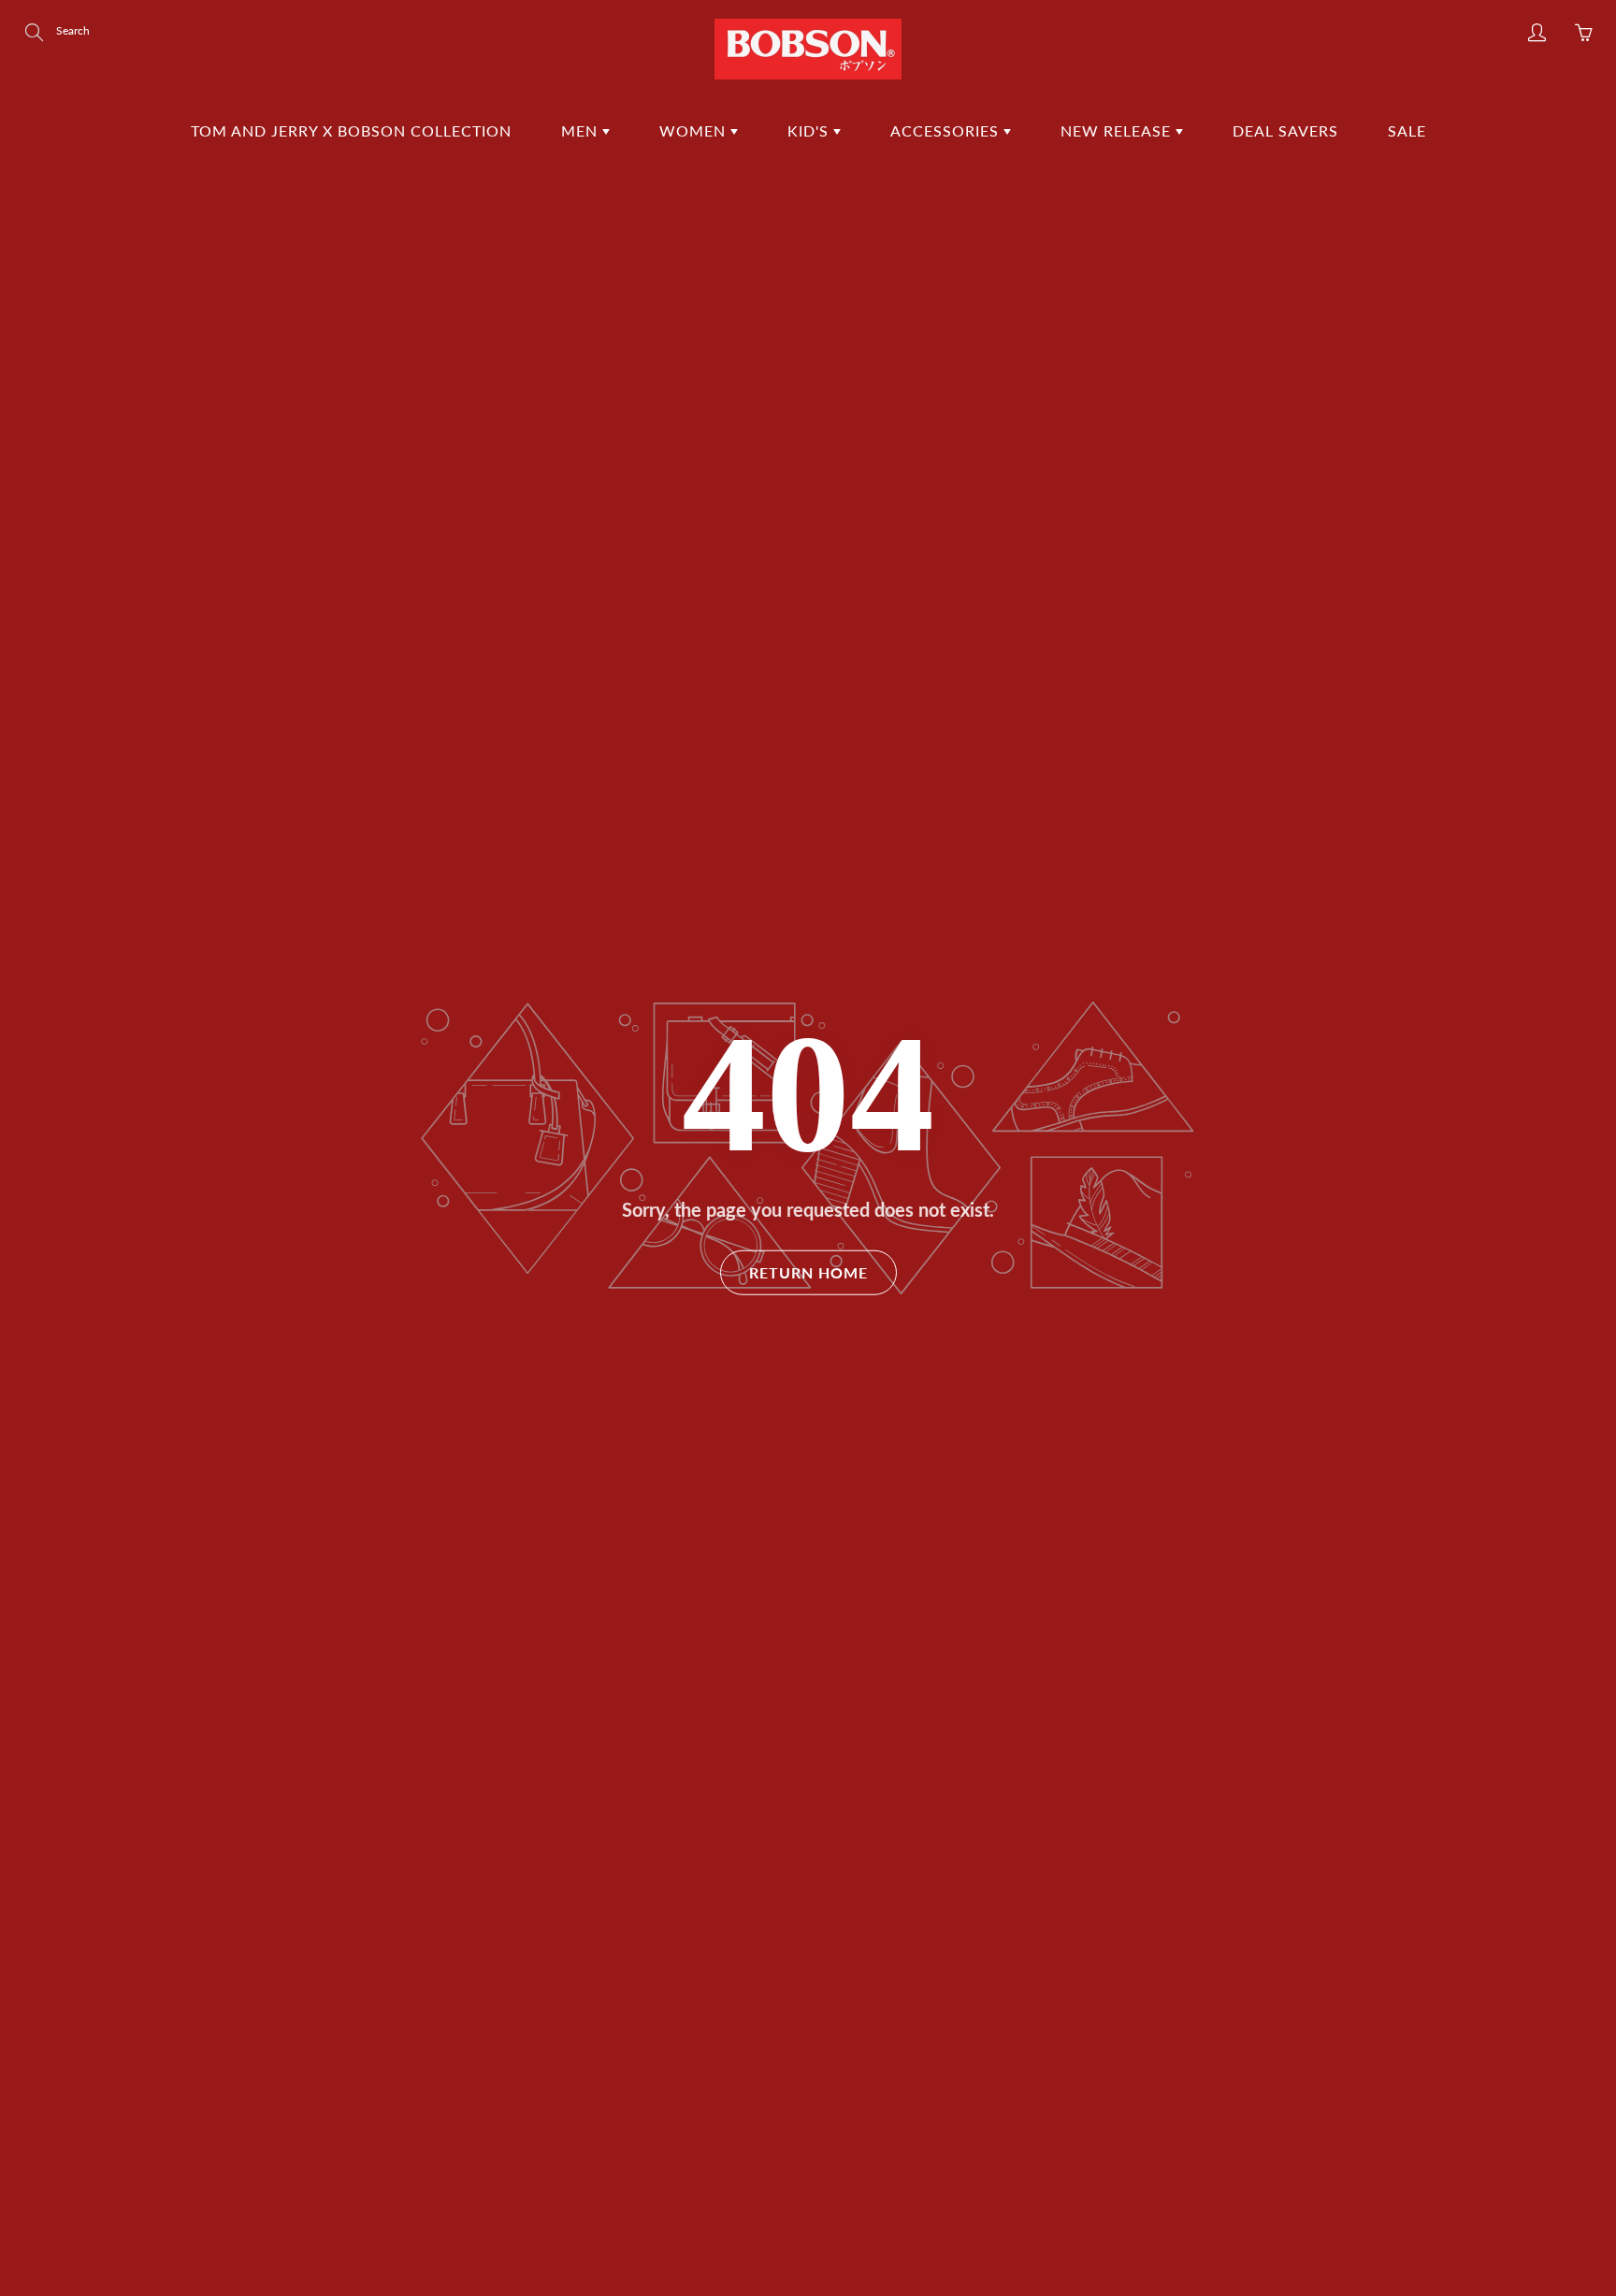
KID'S (810, 130)
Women (695, 130)
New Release (1118, 130)
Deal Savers (1285, 130)
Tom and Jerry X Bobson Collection (351, 130)
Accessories (947, 130)
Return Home (808, 1272)
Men (582, 130)
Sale (1407, 130)
